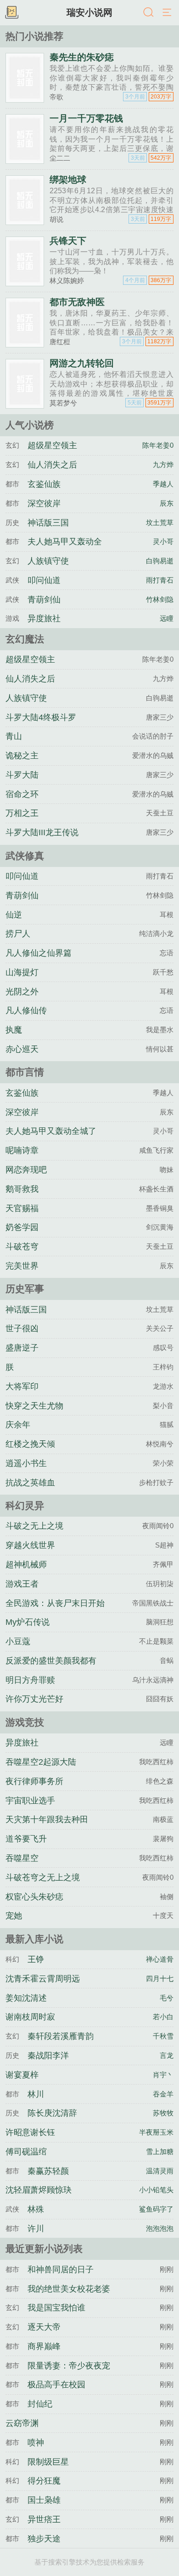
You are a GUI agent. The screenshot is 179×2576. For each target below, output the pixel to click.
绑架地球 (68, 179)
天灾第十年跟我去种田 (47, 1819)
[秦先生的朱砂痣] (25, 99)
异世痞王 (44, 2519)
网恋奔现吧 (26, 1170)
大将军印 (22, 1386)
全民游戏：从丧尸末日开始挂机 (55, 1611)
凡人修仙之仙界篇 (39, 953)
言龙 (167, 2055)
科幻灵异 (25, 1505)
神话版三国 (48, 523)
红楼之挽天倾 (30, 1444)
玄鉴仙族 (44, 484)
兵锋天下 (68, 241)
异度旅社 (44, 618)
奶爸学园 (22, 1227)
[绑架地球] (25, 221)
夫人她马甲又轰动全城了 (51, 1131)
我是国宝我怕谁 (56, 2308)
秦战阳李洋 (48, 2056)
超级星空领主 (52, 445)
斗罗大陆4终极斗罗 (41, 717)
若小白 (163, 2017)
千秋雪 (163, 2036)
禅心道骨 (160, 1959)
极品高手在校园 (56, 2385)
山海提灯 (22, 972)
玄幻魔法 (25, 639)
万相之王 (22, 813)
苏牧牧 (163, 2113)
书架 (11, 13)
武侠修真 (25, 856)
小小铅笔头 (156, 2190)
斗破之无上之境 (34, 1526)
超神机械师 (26, 1565)
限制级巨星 (48, 2462)
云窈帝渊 (22, 2423)
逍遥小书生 (26, 1463)
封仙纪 (40, 2404)
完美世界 (22, 1266)
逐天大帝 (44, 2327)
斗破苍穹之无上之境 (43, 1877)
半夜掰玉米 (156, 2132)
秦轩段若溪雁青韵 (61, 2036)
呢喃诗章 (22, 1150)
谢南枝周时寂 (30, 2017)
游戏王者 (22, 1584)
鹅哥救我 (22, 1189)
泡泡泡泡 (160, 2228)
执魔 (14, 1030)
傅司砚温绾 (26, 2152)
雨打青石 (160, 580)
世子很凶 (22, 1328)
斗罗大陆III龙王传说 (42, 832)
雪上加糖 (160, 2151)
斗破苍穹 (22, 1247)
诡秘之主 (22, 756)
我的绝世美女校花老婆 (69, 2289)
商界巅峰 (44, 2346)
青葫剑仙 (44, 600)
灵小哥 (163, 541)
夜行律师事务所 (34, 1781)
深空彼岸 (44, 503)
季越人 (163, 484)
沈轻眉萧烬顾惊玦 (39, 2190)
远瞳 (167, 618)
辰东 (167, 503)
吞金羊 (163, 2094)
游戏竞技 (25, 1722)
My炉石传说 (28, 1622)
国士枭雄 (44, 2500)
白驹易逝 (160, 561)
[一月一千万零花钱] (25, 160)
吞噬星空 (22, 1858)
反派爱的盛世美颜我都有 (51, 1661)
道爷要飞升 (26, 1839)
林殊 (36, 2209)
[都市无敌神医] (25, 344)
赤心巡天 (22, 1049)
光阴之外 (22, 992)
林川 (36, 2094)
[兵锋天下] (25, 282)
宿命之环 (22, 794)
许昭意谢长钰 (30, 2132)
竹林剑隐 (160, 599)
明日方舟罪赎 (30, 1680)
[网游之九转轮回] (25, 405)
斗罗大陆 (22, 775)
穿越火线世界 (30, 1545)
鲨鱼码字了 (156, 2209)
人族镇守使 (48, 561)
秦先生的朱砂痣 (82, 57)
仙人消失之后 (52, 465)
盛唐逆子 (22, 1348)
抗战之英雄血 (30, 1483)
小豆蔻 (18, 1641)
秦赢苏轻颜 (48, 2171)
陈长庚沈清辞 (52, 2113)
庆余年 (18, 1425)
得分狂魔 (44, 2481)
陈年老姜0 (158, 445)
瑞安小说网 (89, 12)
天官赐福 (22, 1208)
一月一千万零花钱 (86, 118)
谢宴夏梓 (22, 2075)
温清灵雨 (160, 2171)
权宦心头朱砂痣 (34, 1897)
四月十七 (160, 1978)
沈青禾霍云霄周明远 (43, 1979)
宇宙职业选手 (30, 1801)
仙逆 (14, 915)
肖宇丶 (163, 2075)
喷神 (36, 2443)
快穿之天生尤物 (34, 1406)
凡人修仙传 (26, 1011)
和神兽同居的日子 (61, 2270)
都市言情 (25, 1072)
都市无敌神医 (77, 302)
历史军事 (25, 1289)
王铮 (36, 1959)
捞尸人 (18, 934)
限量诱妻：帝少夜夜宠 (69, 2366)
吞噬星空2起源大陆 (41, 1762)
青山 (14, 736)
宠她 (14, 1916)
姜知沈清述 (26, 1998)
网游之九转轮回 (82, 363)
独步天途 (44, 2539)
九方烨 (163, 465)
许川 (36, 2229)
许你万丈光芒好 (34, 1699)
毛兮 (167, 1998)
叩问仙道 (44, 580)
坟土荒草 (160, 523)
